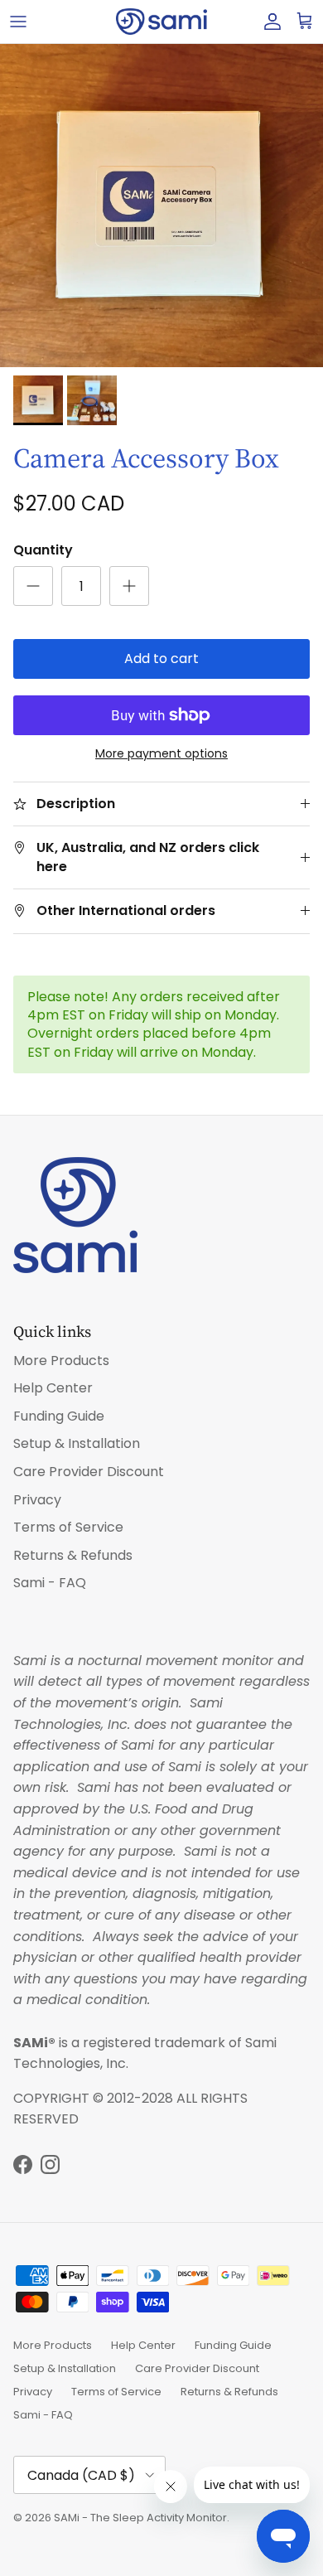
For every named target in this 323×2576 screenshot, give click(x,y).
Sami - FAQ (50, 1583)
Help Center (53, 1388)
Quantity (43, 550)
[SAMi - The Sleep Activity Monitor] (161, 22)
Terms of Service (68, 1527)
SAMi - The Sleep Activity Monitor (140, 2518)
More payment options (161, 754)
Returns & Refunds (73, 1555)
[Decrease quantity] (33, 586)
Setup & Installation (77, 1443)
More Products (61, 1361)
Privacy (37, 1500)
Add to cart (161, 659)
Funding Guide (59, 1416)
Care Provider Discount (89, 1472)
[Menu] (18, 22)
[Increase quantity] (129, 586)
